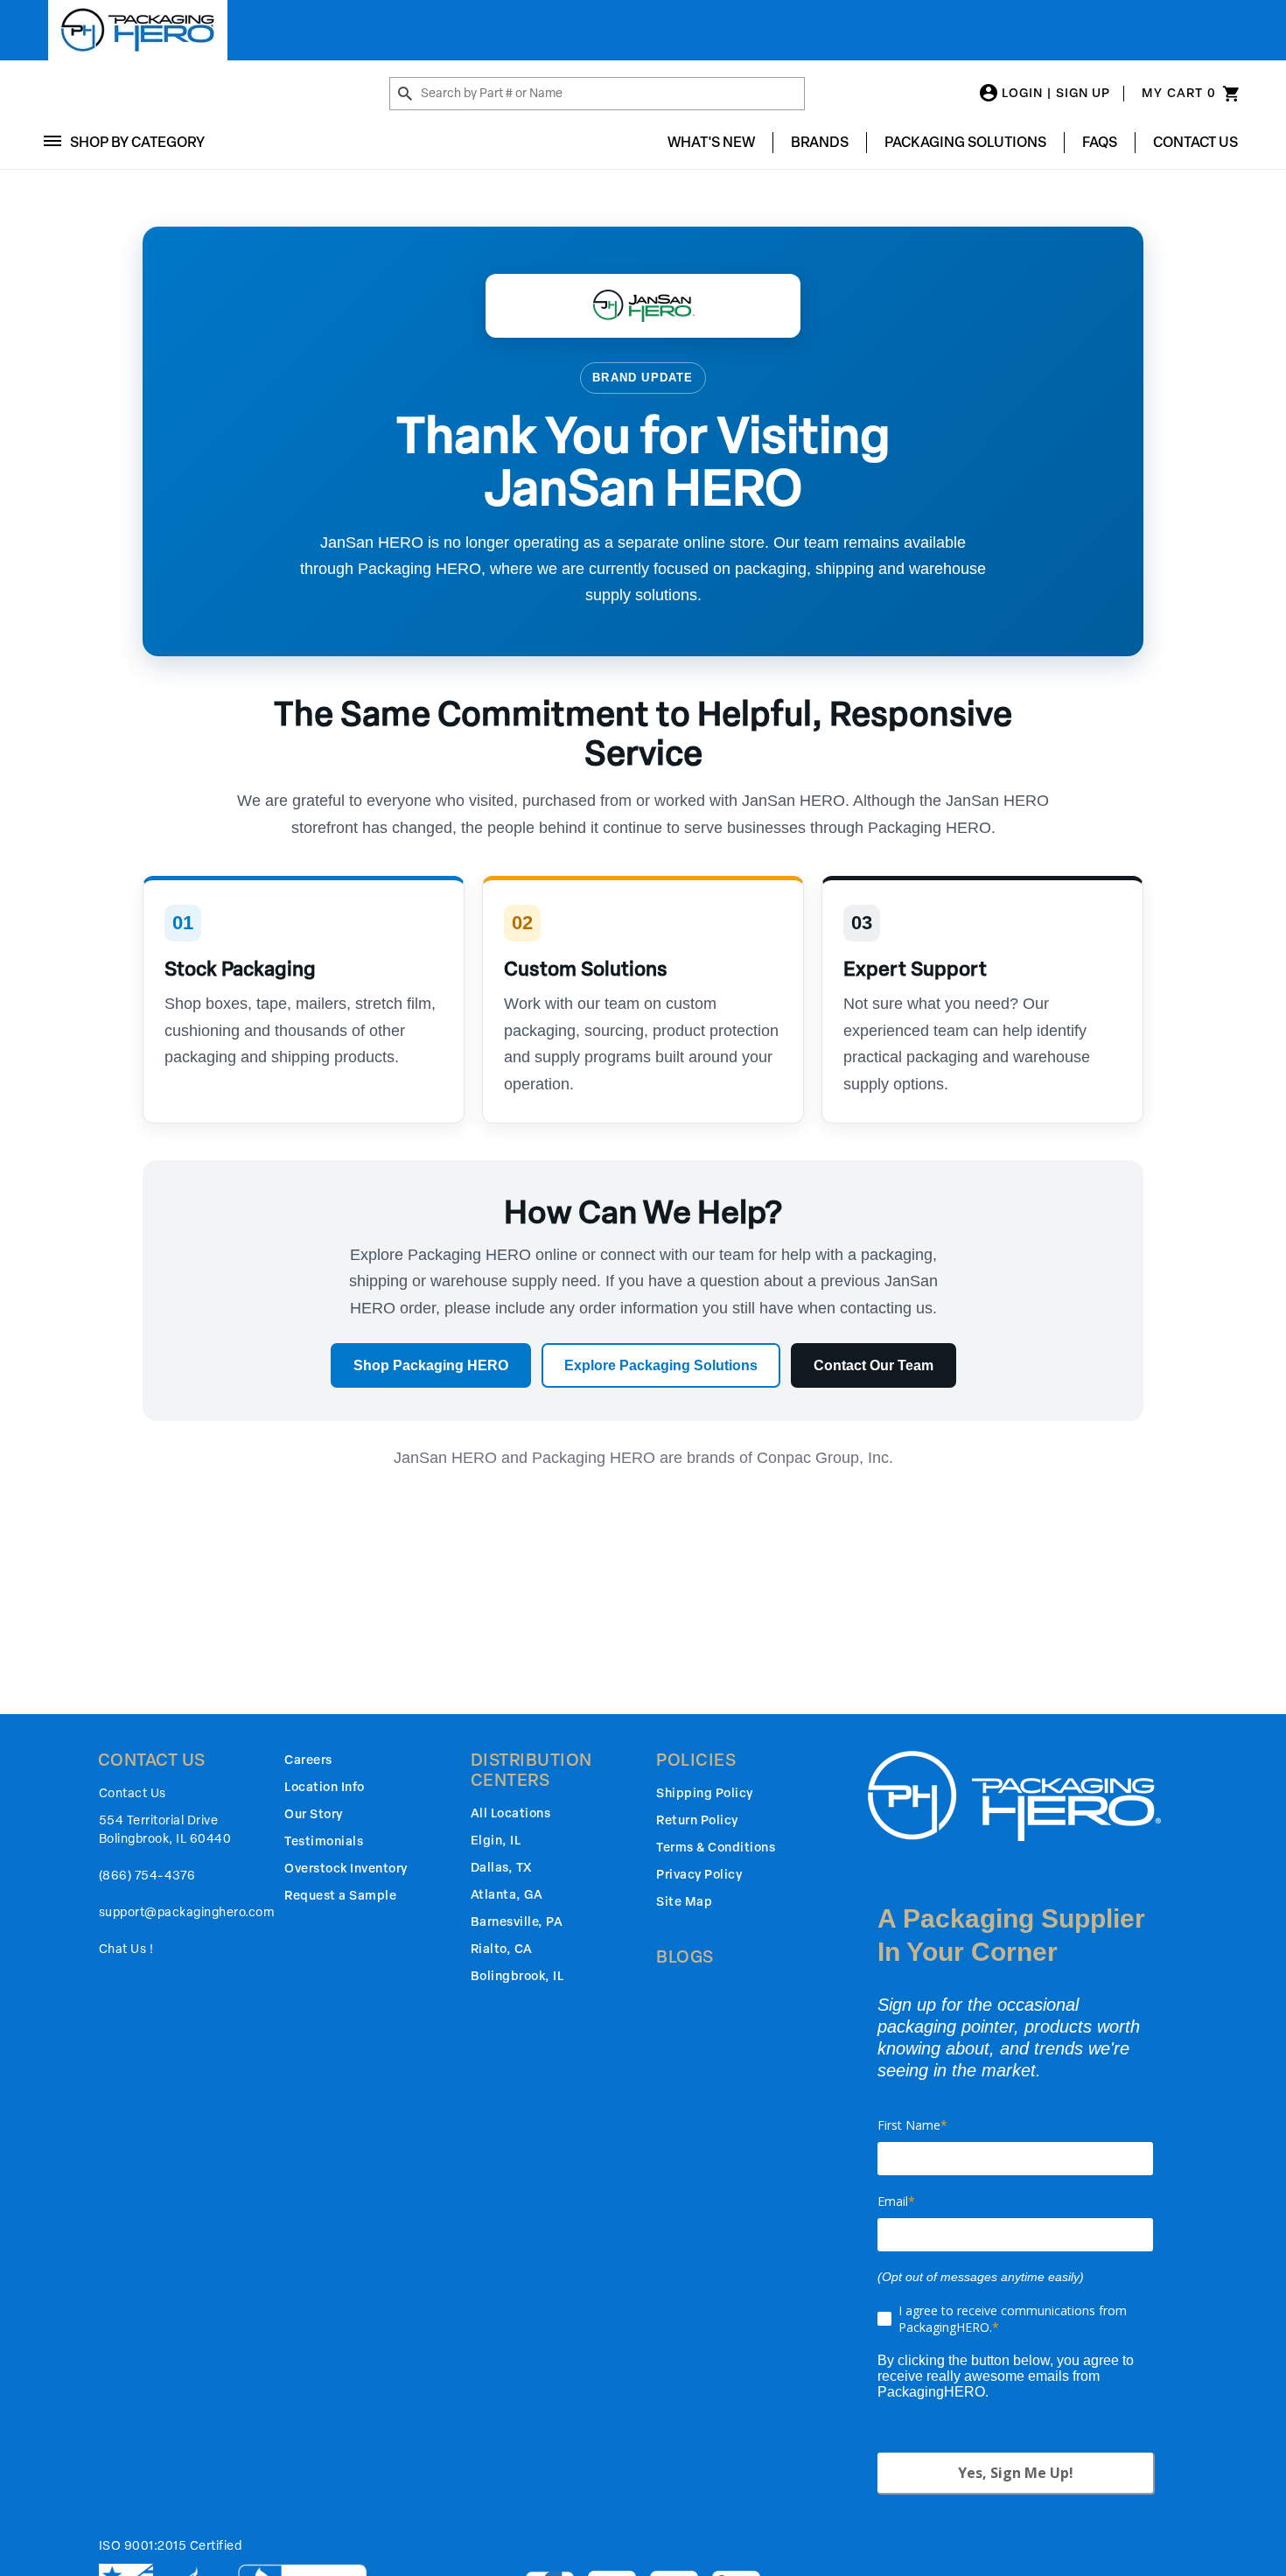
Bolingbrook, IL (517, 1976)
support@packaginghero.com (187, 1912)
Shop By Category (137, 142)
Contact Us (1195, 142)
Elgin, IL (496, 1841)
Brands (820, 142)
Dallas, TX (501, 1868)
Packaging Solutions (965, 142)
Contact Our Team (874, 1365)
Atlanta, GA (507, 1895)
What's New (711, 142)
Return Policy (697, 1820)
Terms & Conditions (716, 1848)
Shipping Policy (705, 1793)
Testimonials (324, 1841)
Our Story (314, 1814)
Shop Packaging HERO (431, 1365)
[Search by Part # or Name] (405, 94)
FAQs (1100, 142)
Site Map (684, 1902)
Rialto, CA (502, 1949)
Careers (308, 1760)
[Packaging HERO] (138, 30)
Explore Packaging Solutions (661, 1365)
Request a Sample (340, 1896)
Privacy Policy (699, 1875)
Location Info (325, 1787)
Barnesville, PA (517, 1922)
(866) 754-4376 (147, 1876)
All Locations (511, 1813)
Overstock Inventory (346, 1869)
